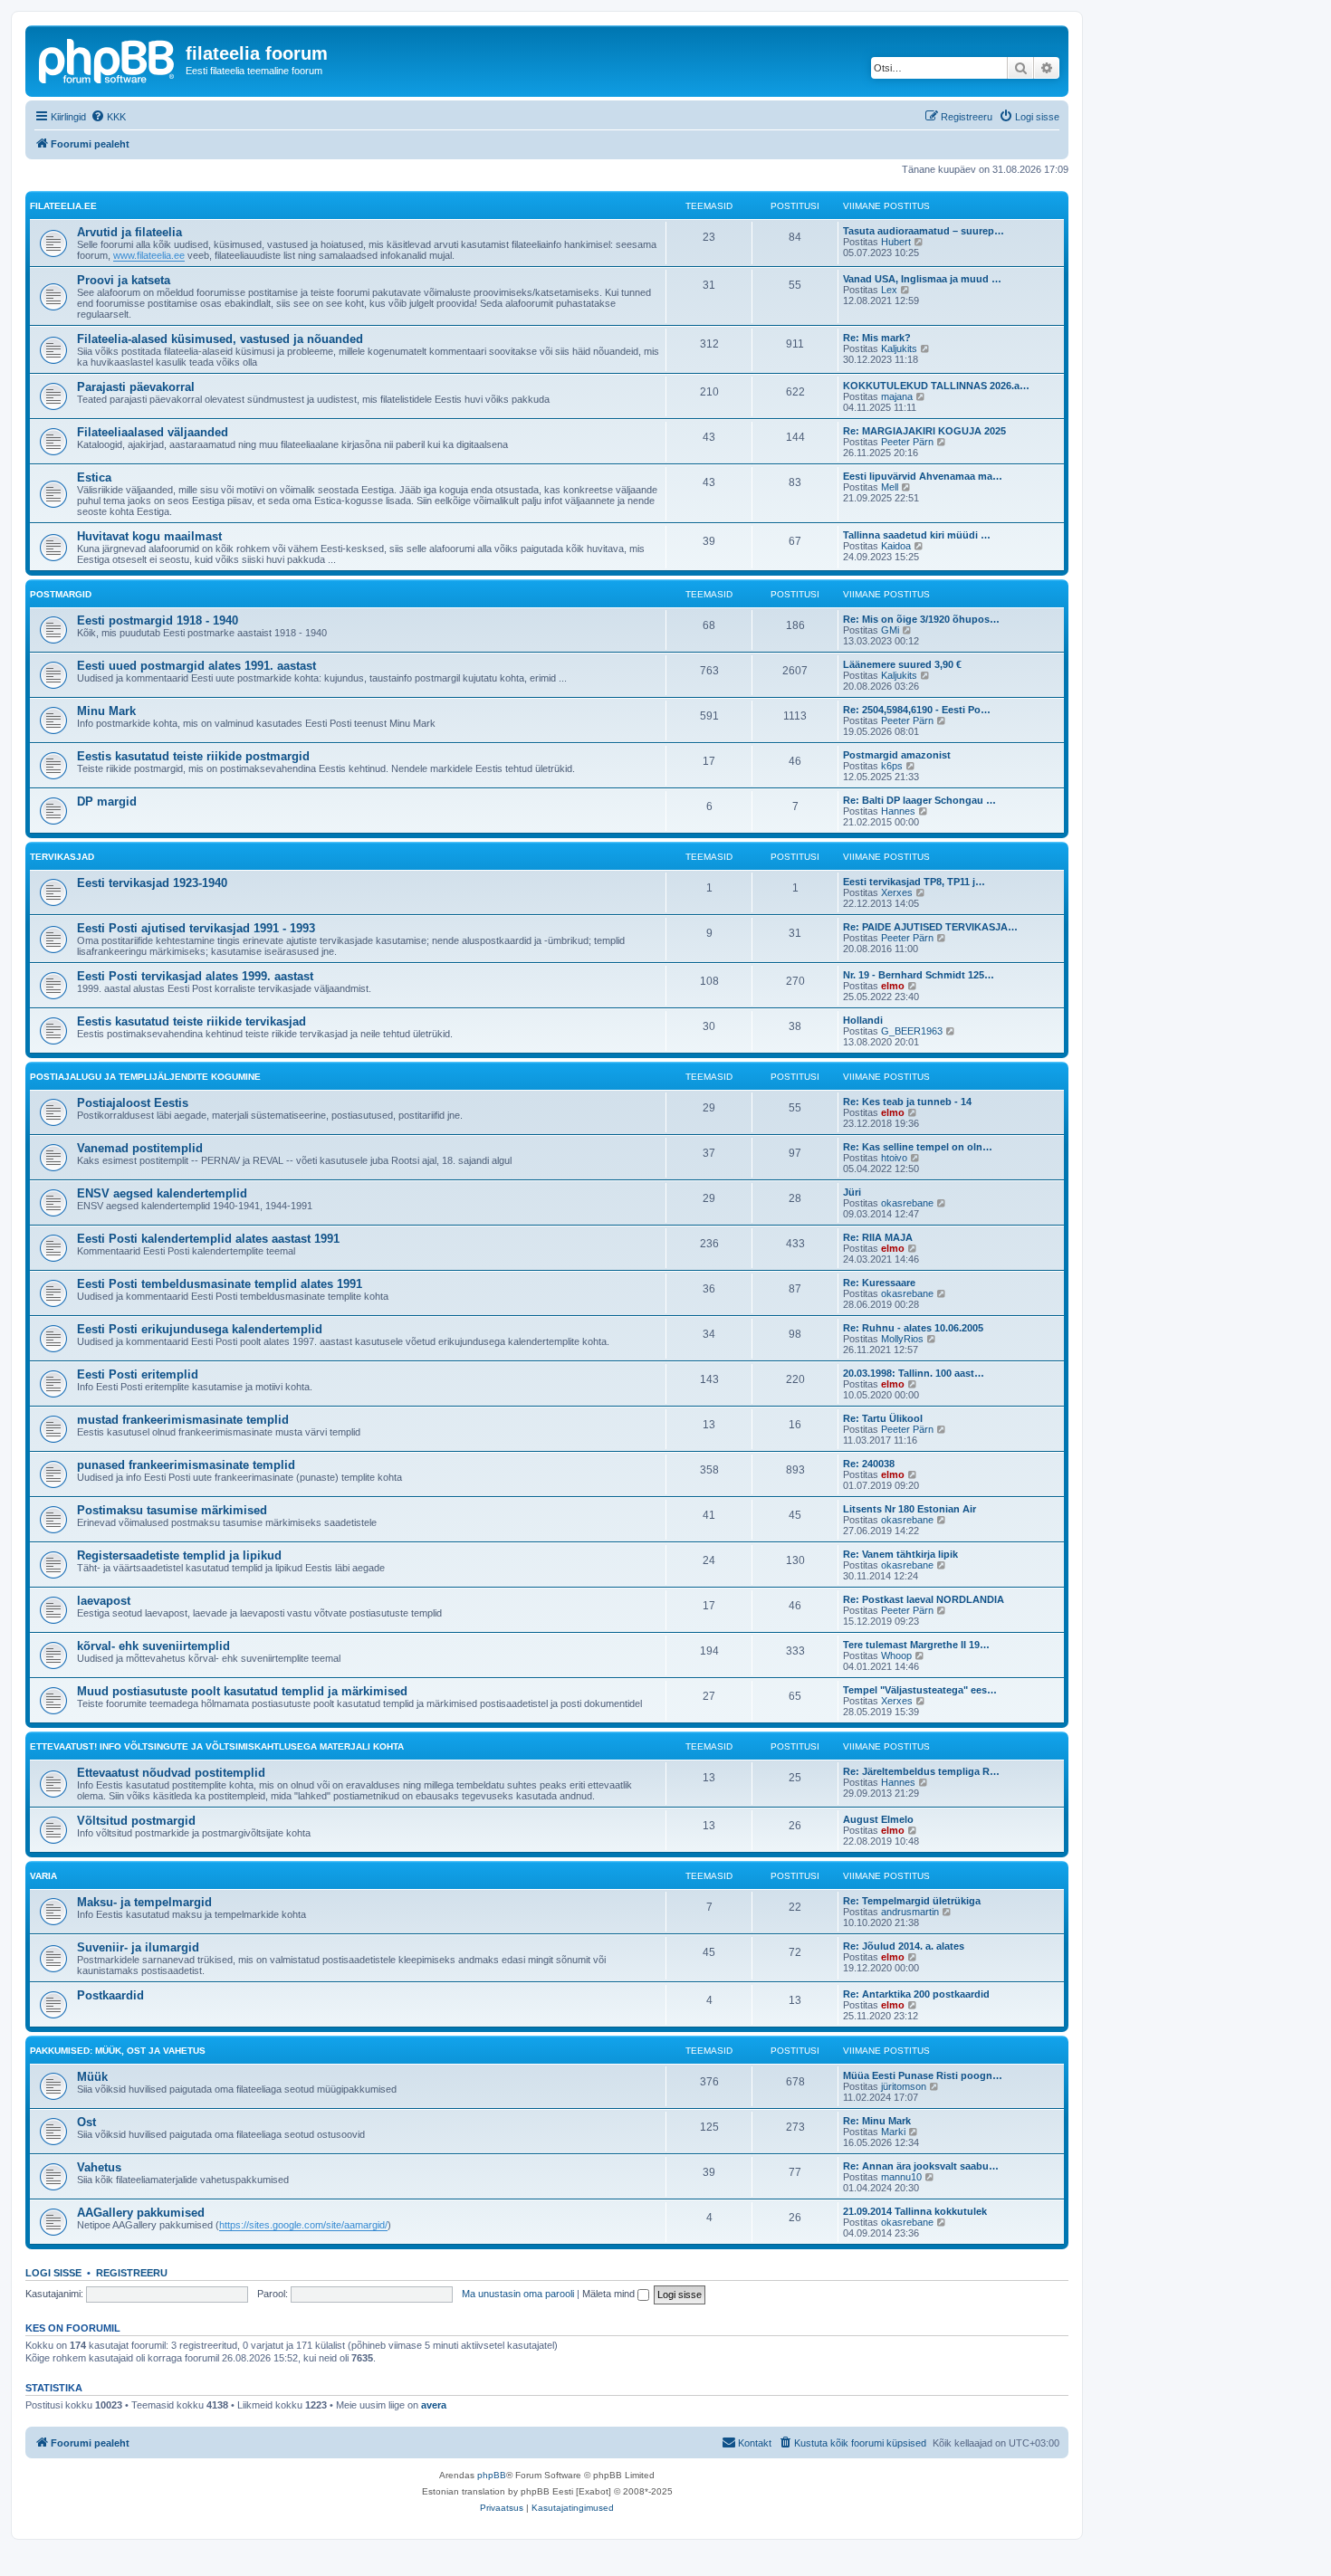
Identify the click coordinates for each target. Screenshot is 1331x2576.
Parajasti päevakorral (136, 387)
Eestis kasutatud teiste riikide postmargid (193, 756)
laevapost (104, 1601)
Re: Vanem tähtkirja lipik (900, 1554)
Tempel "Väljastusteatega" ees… (920, 1690)
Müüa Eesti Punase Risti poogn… (923, 2075)
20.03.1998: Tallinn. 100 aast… (914, 1373)
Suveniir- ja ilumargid (138, 1947)
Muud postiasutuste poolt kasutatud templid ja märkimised (242, 1691)
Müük (92, 2077)
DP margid (107, 801)
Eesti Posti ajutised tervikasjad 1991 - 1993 (196, 928)
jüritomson (904, 2086)
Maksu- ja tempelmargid (144, 1902)
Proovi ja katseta (124, 280)
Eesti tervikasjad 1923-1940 (152, 883)
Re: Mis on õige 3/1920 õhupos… (921, 619)
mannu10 (901, 2177)
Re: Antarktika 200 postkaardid (916, 1994)
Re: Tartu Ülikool (883, 1418)
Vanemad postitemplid (140, 1148)
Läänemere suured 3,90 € (902, 664)
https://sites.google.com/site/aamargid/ (303, 2225)
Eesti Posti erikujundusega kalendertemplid (200, 1329)
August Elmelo (878, 1819)
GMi (890, 630)
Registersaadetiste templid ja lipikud (179, 1555)
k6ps (892, 766)
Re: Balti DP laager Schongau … (919, 800)
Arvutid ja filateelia (129, 232)
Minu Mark (106, 711)
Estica (94, 477)
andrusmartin (910, 1912)
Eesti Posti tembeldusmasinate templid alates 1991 (220, 1284)
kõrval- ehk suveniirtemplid (153, 1646)
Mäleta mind (610, 2294)
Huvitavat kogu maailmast (149, 536)
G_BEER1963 (912, 1031)
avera (434, 2405)
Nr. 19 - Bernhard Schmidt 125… (919, 975)
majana (897, 396)
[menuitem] (108, 117)
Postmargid (61, 594)
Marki (893, 2132)
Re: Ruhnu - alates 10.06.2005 (913, 1328)
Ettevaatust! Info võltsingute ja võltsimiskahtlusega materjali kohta (217, 1746)
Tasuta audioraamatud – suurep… (924, 231)
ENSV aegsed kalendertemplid (162, 1193)
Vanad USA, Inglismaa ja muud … (922, 279)
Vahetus (99, 2167)
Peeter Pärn (907, 442)
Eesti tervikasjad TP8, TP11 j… (914, 882)
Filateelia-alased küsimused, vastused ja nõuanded (220, 339)
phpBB (492, 2475)
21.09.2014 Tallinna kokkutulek (915, 2211)
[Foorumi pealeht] (108, 59)
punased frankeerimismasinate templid (186, 1465)
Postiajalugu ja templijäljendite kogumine (145, 1077)
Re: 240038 (869, 1464)
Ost (86, 2122)
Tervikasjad (62, 857)
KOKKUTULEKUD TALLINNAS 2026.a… (936, 386)
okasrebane (907, 1203)
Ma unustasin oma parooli (518, 2294)
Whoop (896, 1655)
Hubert (896, 242)
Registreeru (132, 2273)
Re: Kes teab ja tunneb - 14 (907, 1102)
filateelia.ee (63, 206)
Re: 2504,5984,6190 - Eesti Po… (917, 710)
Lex (889, 290)
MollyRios (902, 1339)
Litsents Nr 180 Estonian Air (910, 1509)
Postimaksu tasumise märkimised (172, 1510)
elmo (893, 986)
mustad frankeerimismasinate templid (183, 1420)
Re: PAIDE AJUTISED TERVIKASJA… (930, 927)
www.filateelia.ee (149, 255)
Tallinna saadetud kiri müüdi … (917, 535)
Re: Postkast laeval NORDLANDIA (924, 1599)
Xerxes (897, 892)
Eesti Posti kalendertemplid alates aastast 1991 (208, 1239)
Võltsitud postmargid (136, 1821)
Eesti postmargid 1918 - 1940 (158, 620)
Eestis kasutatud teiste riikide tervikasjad (192, 1021)
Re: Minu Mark (877, 2121)
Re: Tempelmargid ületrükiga (912, 1901)
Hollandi (863, 1020)
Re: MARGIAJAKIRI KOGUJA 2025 (924, 431)
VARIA (43, 1876)
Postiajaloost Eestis (133, 1103)
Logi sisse (53, 2273)
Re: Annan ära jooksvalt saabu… (921, 2166)
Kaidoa (896, 546)
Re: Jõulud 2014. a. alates (904, 1946)
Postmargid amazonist (897, 755)
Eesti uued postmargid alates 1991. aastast (196, 666)
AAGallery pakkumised (141, 2213)
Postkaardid (110, 1995)
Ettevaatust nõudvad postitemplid (171, 1773)
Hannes (898, 811)
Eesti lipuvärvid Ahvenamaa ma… (923, 476)
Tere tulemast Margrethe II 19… (916, 1645)
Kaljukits (899, 348)
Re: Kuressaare (879, 1283)
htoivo (894, 1158)
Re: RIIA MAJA (878, 1237)
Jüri (852, 1192)
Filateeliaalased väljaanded (153, 432)
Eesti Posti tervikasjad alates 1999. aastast (195, 976)
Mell (890, 487)
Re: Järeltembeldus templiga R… (921, 1771)
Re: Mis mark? (877, 338)
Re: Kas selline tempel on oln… (918, 1147)
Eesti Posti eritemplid (138, 1374)
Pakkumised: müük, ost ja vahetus (118, 2051)
